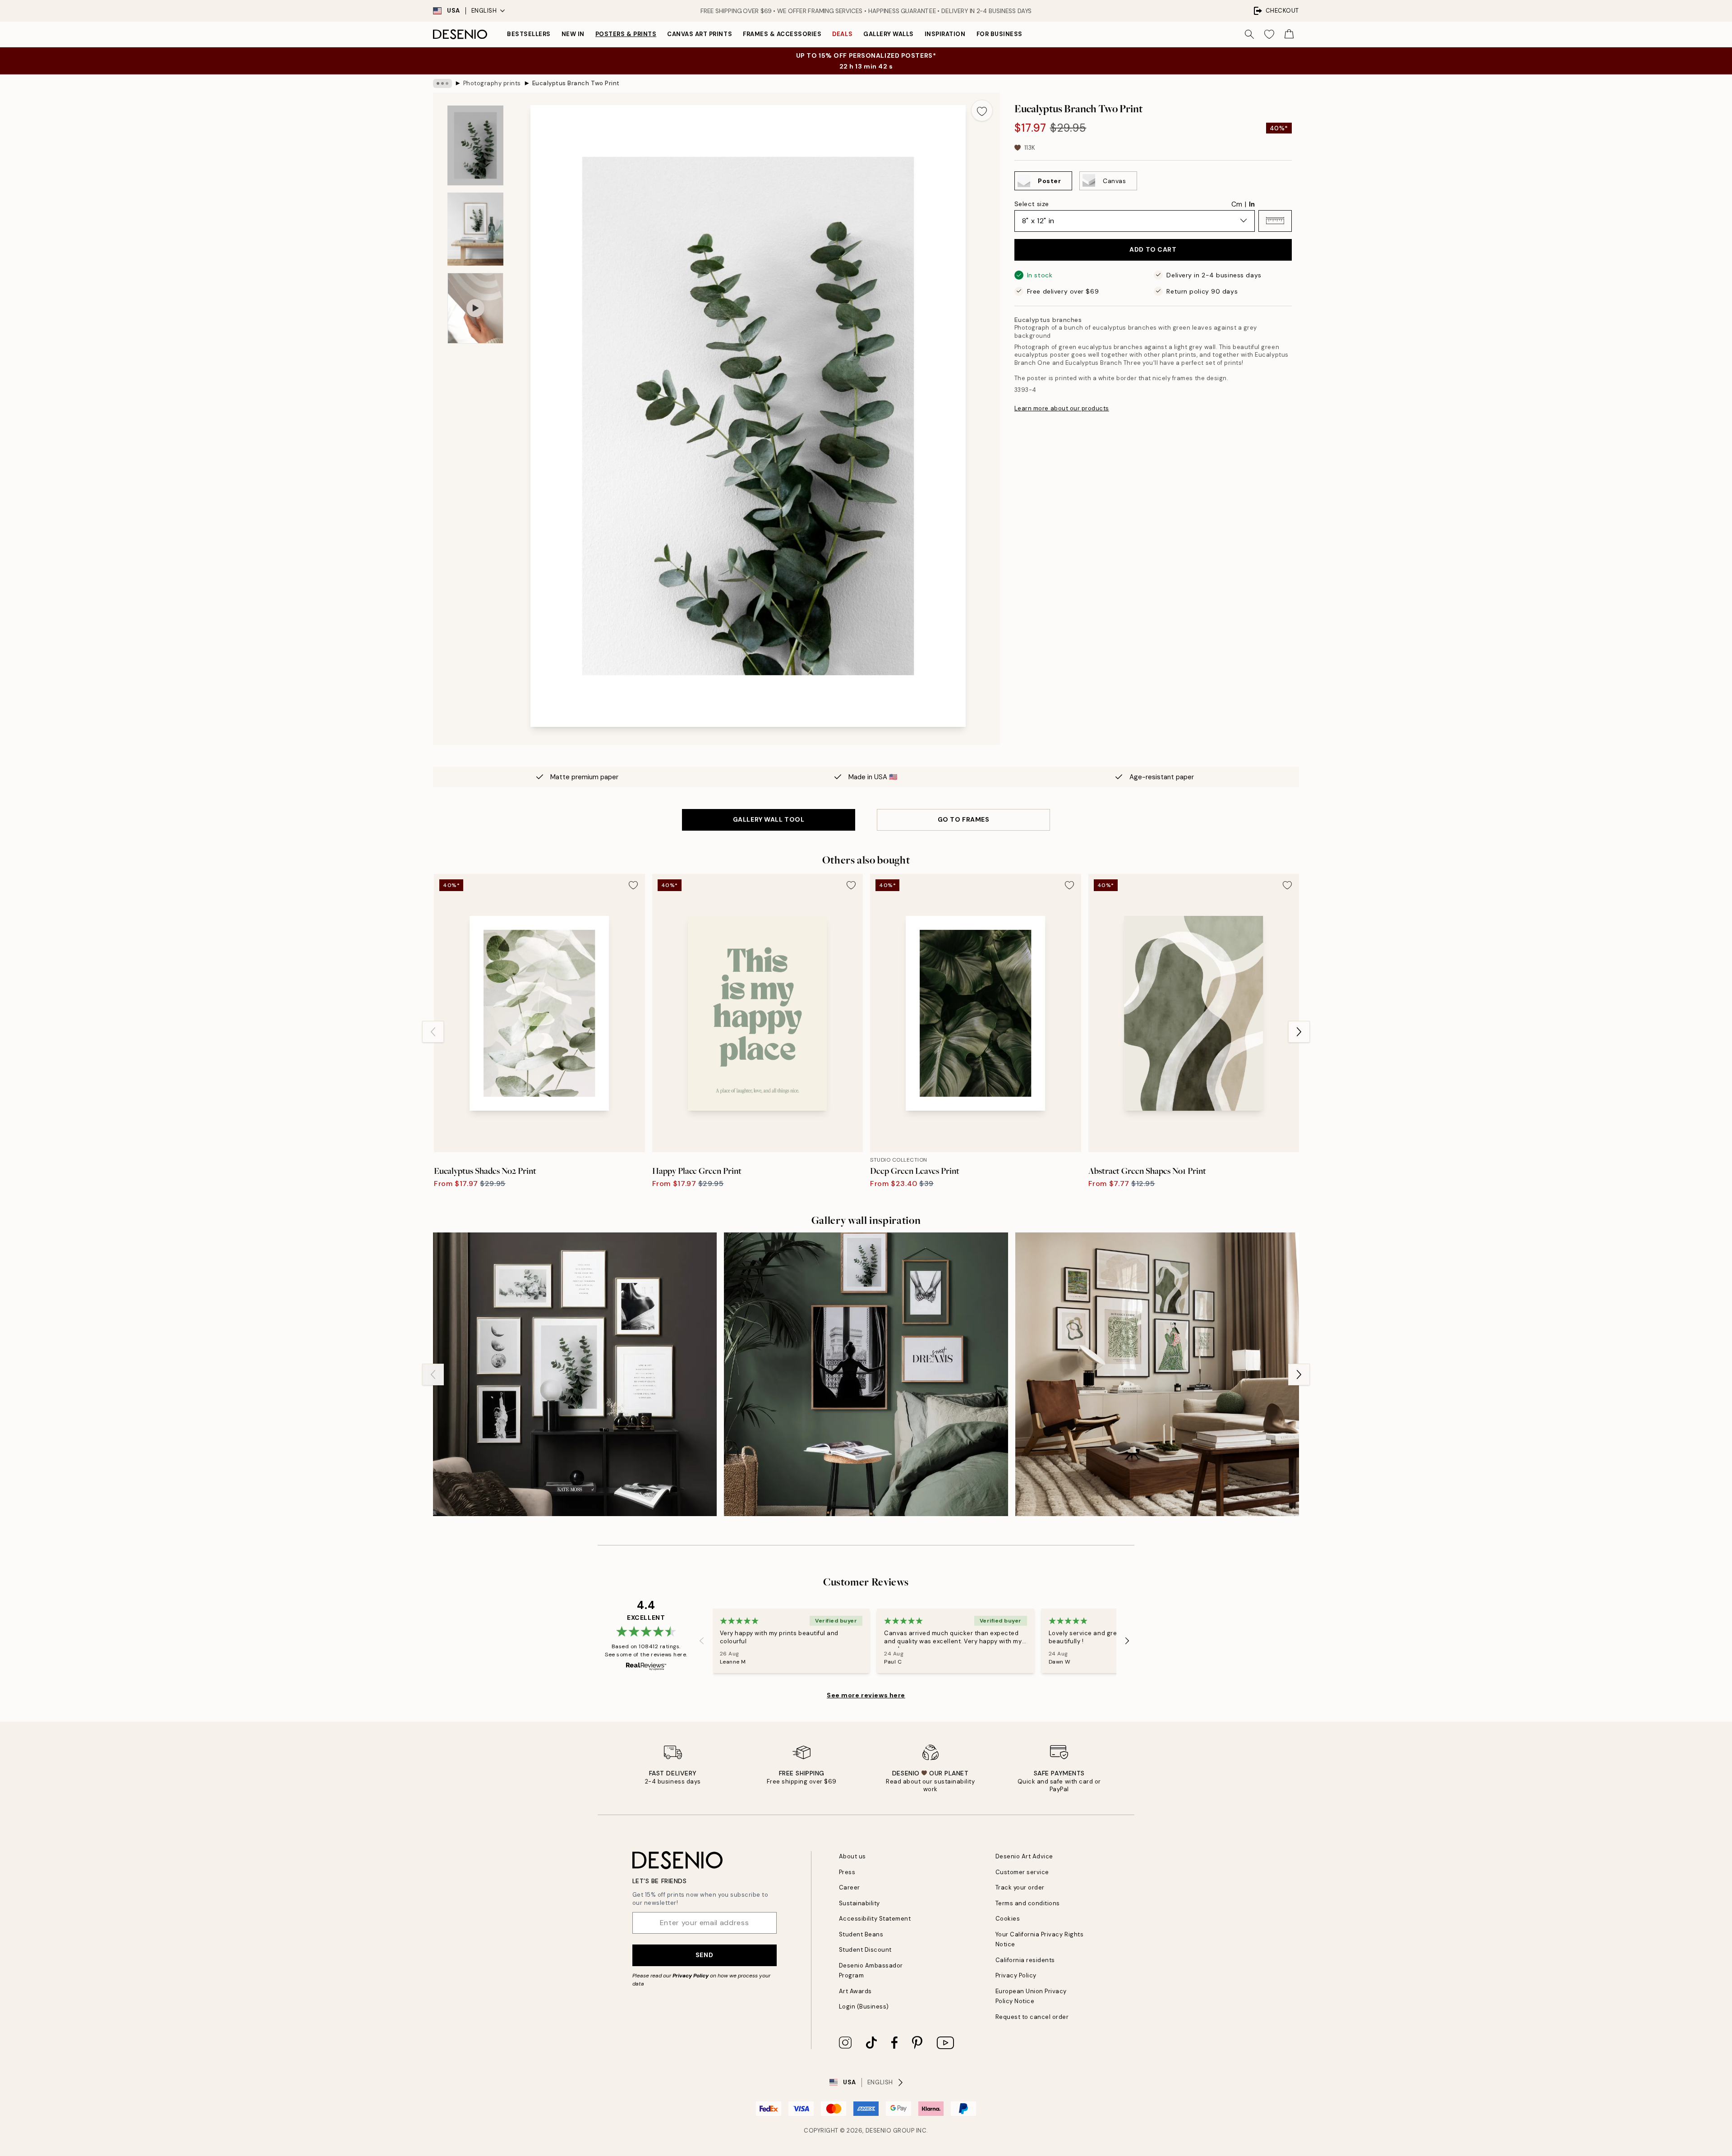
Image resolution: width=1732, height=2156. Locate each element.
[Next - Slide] (1299, 1032)
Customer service (1022, 1872)
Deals (842, 34)
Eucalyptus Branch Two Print (576, 83)
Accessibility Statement (875, 1919)
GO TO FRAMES (964, 819)
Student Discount (865, 1950)
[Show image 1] (475, 145)
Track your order (1020, 1887)
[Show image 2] (475, 229)
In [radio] (1252, 204)
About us (852, 1856)
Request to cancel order (1032, 2017)
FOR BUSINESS (1000, 34)
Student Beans (861, 1934)
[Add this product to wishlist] (982, 110)
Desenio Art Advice (1024, 1856)
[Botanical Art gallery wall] (575, 1374)
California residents (1025, 1960)
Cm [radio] (1237, 204)
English (484, 11)
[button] (1275, 221)
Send (704, 1955)
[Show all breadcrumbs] (442, 83)
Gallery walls (889, 34)
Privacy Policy (691, 1976)
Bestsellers (529, 34)
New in (573, 34)
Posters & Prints (626, 34)
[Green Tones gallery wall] (1157, 1374)
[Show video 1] (475, 308)
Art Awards (855, 1991)
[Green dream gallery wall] (866, 1374)
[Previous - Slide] (433, 1032)
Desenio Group (890, 2131)
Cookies (1008, 1919)
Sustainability (859, 1903)
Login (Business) (864, 2007)
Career (850, 1887)
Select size (1032, 203)
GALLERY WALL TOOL (769, 819)
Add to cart (1153, 249)
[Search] (1249, 34)
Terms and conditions (1028, 1903)
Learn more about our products (1062, 408)
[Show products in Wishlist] (1269, 34)
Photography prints (492, 83)
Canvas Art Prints (700, 34)
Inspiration (945, 34)
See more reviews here (866, 1695)
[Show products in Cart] (1289, 34)
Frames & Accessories (782, 34)
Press (847, 1872)
